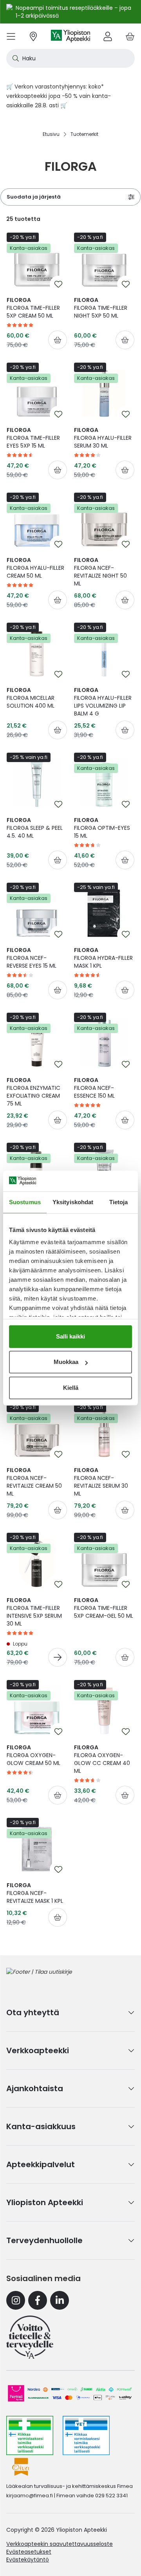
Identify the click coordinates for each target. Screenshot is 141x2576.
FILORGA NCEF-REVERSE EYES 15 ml (32, 958)
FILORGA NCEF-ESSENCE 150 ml (94, 1088)
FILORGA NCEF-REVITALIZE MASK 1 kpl (35, 1893)
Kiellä (71, 1388)
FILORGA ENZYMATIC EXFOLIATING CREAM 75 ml (33, 1092)
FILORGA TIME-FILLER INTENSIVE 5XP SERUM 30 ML (34, 1612)
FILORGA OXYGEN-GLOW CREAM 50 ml (33, 1755)
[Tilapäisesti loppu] (58, 1657)
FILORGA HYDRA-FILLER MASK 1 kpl (103, 958)
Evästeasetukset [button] (29, 2552)
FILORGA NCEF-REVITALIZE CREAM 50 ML (34, 1482)
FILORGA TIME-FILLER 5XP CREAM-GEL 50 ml (104, 1608)
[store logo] (70, 36)
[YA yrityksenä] (30, 2337)
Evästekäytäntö (28, 2560)
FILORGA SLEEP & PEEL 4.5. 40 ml (35, 828)
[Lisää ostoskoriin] (58, 340)
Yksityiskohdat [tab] (73, 1202)
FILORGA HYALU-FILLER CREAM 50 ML (35, 568)
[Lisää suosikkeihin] (58, 284)
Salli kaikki (70, 1336)
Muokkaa (66, 1362)
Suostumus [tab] (25, 1202)
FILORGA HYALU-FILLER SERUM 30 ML (103, 438)
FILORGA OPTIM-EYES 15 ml (102, 828)
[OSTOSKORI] (130, 36)
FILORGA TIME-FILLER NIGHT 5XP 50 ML (101, 308)
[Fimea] (30, 2435)
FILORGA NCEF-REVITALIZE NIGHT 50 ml (100, 572)
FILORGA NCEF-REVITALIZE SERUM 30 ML (101, 1482)
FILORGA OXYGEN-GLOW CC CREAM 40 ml (102, 1759)
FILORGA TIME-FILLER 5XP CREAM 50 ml (33, 308)
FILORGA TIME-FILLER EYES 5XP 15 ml (33, 438)
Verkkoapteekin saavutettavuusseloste (60, 2544)
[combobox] (70, 58)
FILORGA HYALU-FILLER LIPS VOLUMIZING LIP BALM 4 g (103, 702)
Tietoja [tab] (119, 1202)
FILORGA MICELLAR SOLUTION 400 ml (31, 698)
